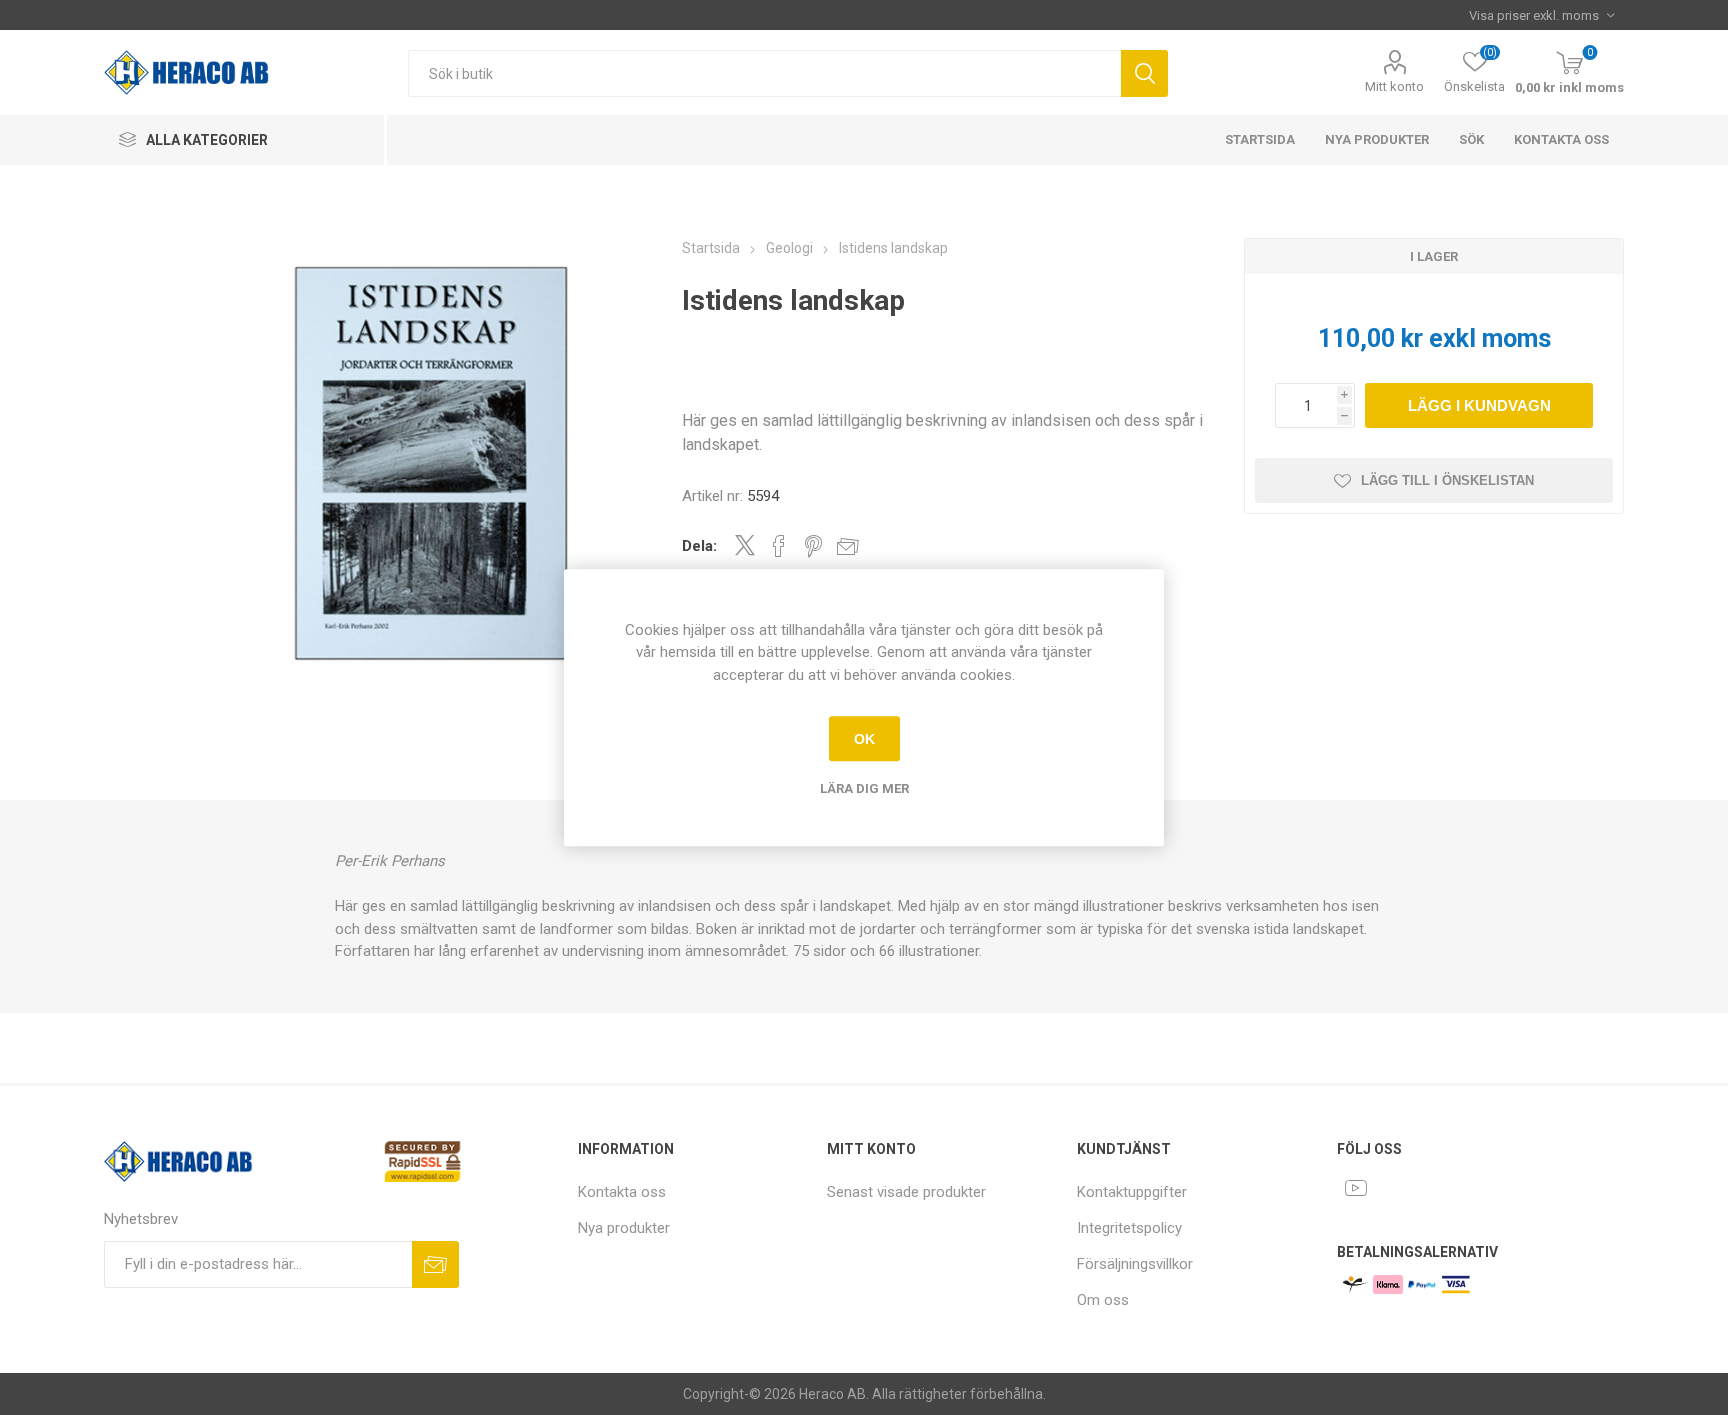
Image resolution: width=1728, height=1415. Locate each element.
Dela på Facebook (779, 546)
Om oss (1103, 1300)
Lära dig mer (864, 788)
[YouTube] (1356, 1188)
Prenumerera (435, 1264)
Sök (1144, 73)
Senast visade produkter (906, 1192)
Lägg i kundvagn (1479, 405)
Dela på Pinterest (813, 546)
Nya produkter (1377, 139)
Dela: (699, 546)
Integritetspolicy (1129, 1228)
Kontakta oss (1561, 139)
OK (864, 739)
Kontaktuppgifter (1132, 1192)
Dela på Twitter (745, 545)
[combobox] (764, 73)
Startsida (1260, 139)
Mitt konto (1394, 86)
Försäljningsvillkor (1135, 1264)
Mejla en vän (848, 546)
